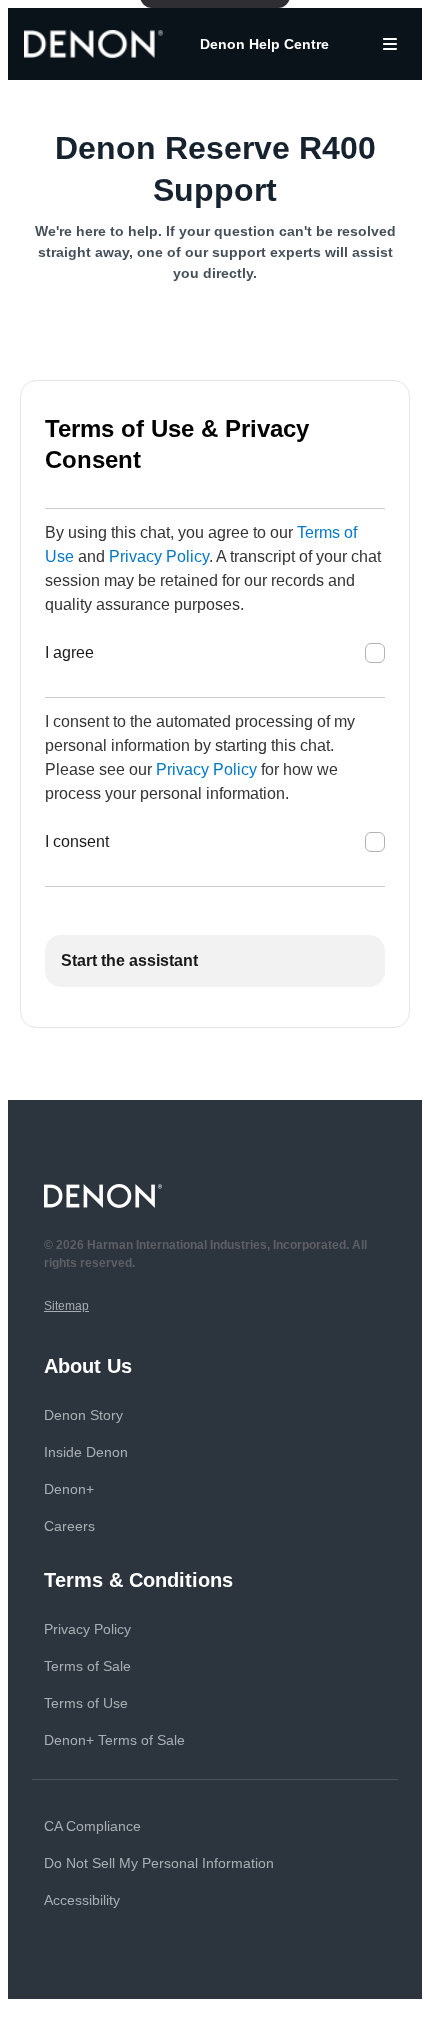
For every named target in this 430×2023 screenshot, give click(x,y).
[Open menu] (390, 44)
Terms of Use (86, 1703)
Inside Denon (86, 1452)
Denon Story (83, 1415)
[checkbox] (375, 653)
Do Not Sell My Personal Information (159, 1863)
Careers (69, 1526)
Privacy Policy (159, 556)
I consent (77, 841)
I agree (69, 652)
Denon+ (69, 1489)
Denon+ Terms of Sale (114, 1740)
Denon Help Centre (264, 44)
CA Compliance (92, 1826)
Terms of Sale (87, 1666)
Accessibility (82, 1900)
